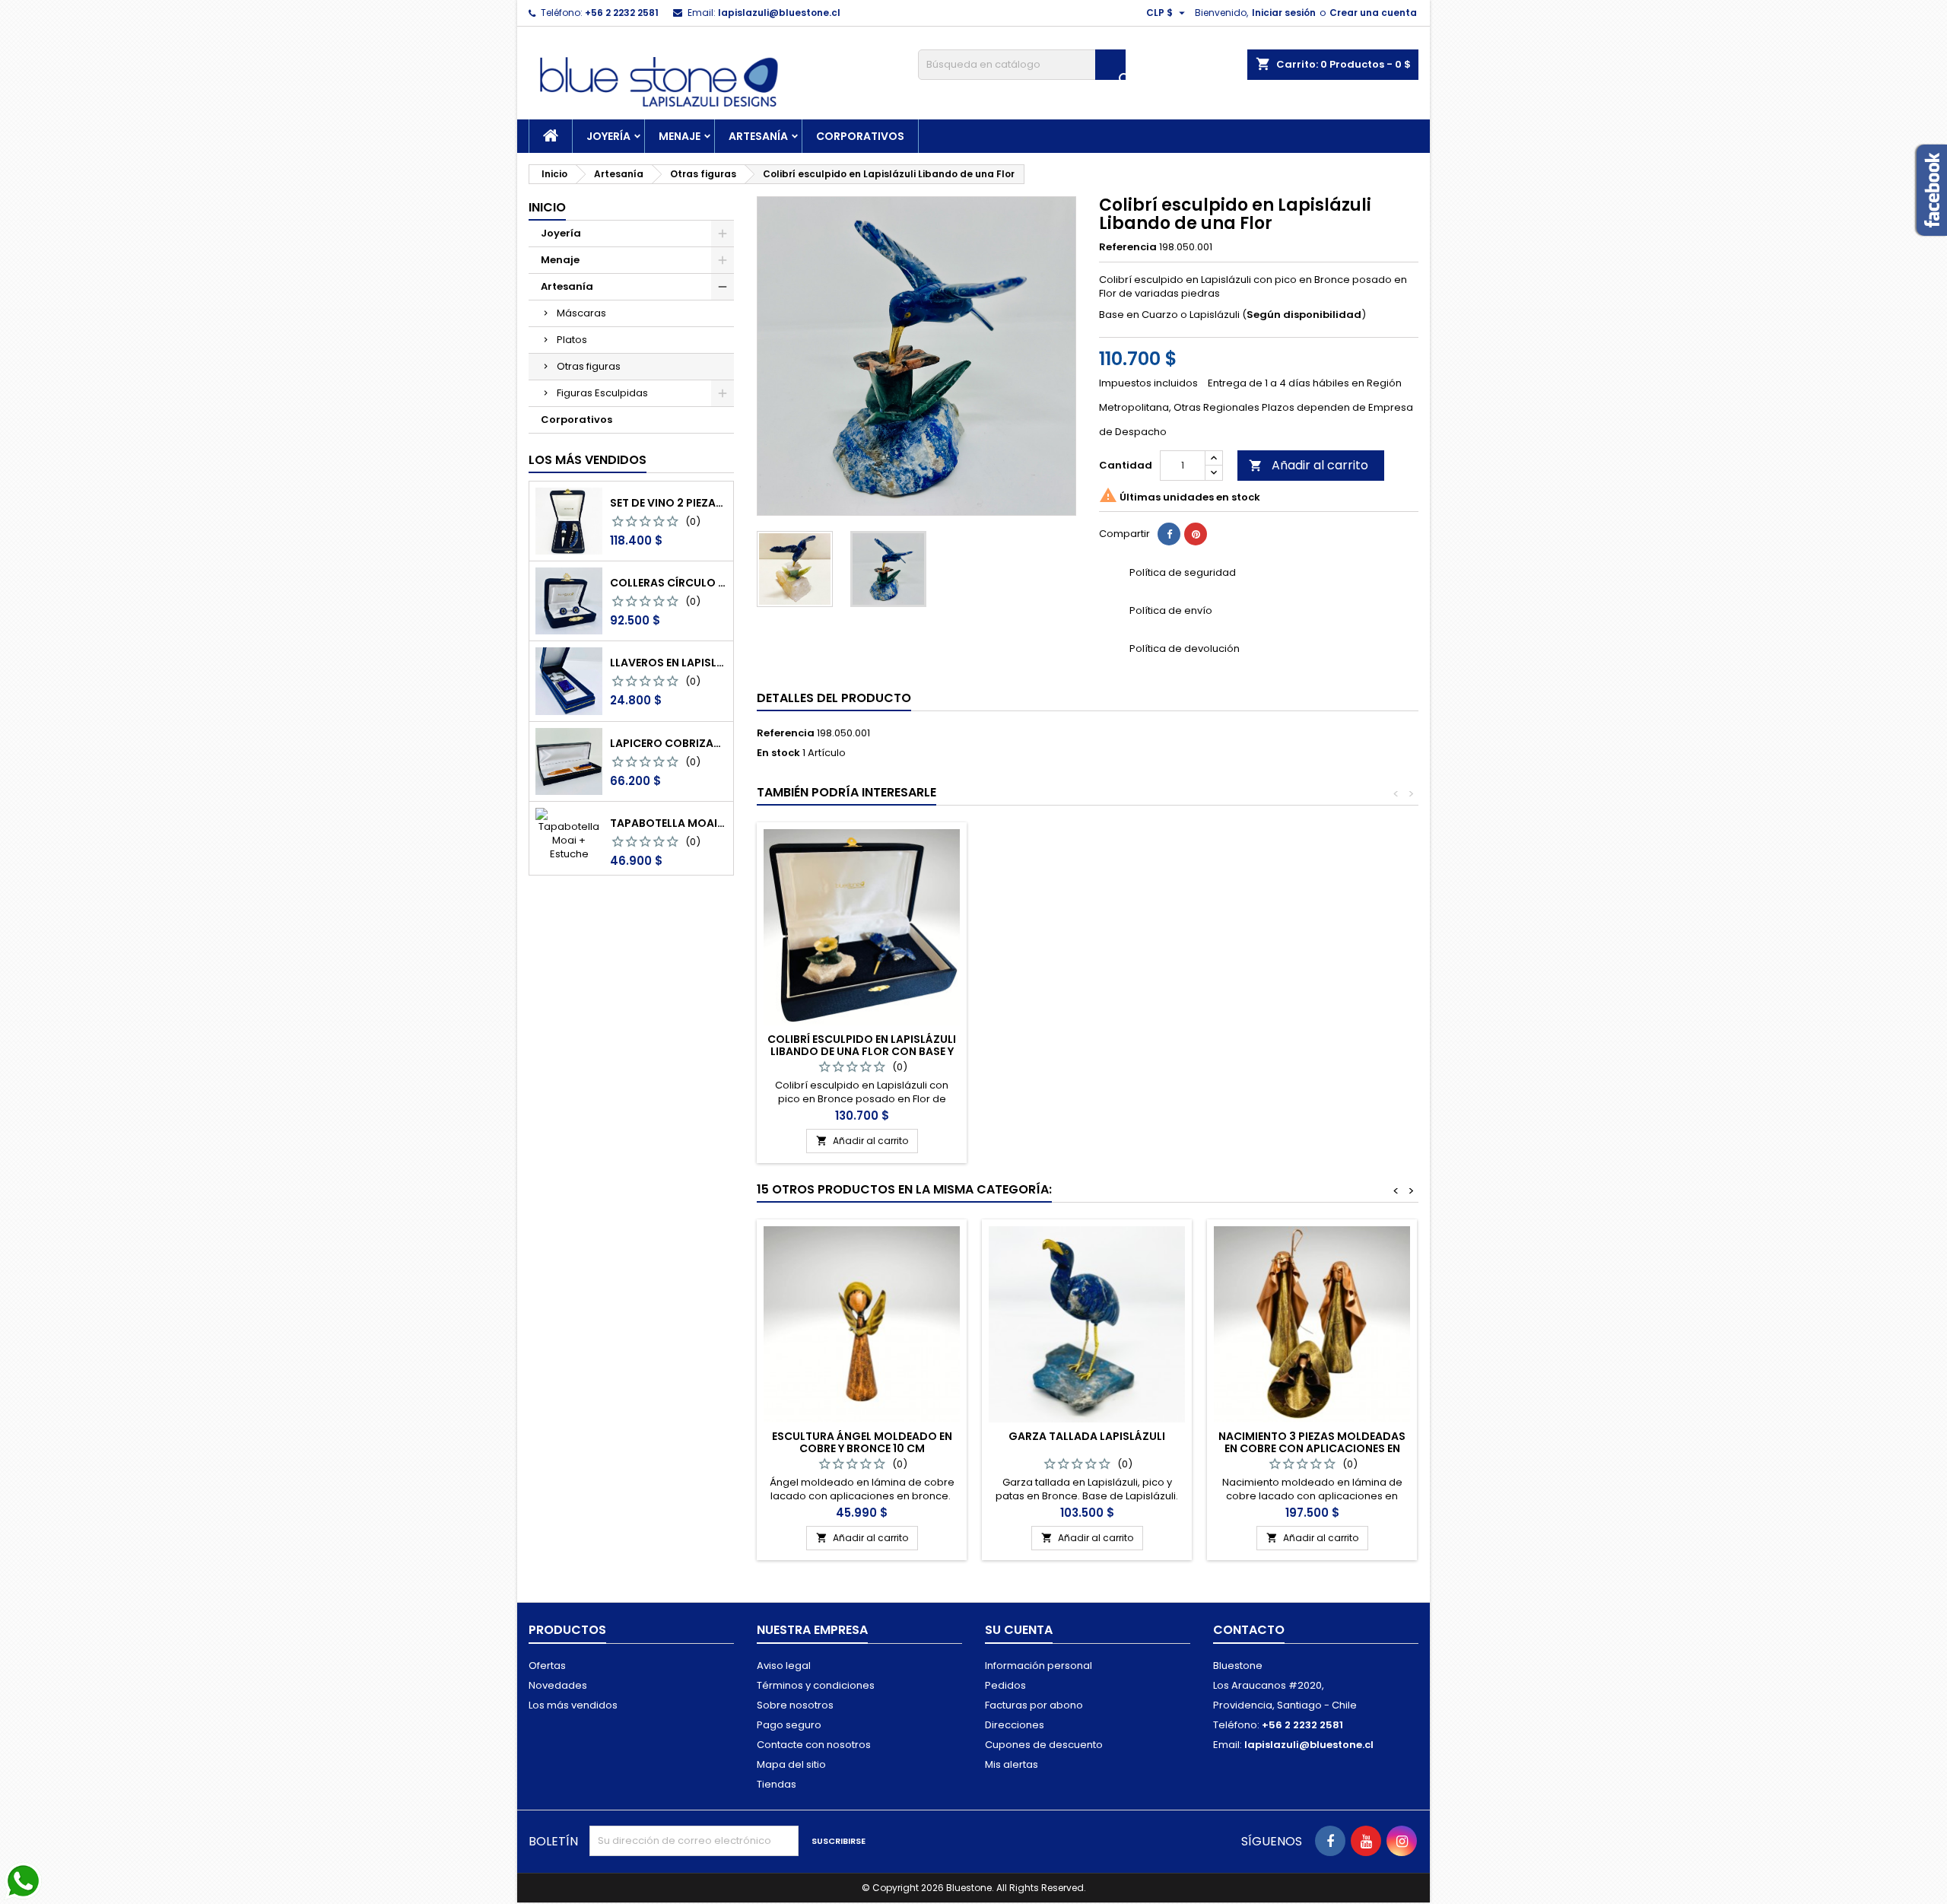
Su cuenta (1019, 1630)
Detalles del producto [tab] (834, 698)
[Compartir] (1169, 534)
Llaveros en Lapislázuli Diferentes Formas (669, 663)
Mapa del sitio (791, 1764)
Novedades (558, 1685)
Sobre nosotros (795, 1705)
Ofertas (547, 1666)
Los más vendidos (588, 460)
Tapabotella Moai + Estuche (669, 823)
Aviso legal (784, 1666)
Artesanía (758, 136)
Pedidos (1005, 1685)
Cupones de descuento (1044, 1745)
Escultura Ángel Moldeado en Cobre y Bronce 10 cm (862, 1442)
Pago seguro (789, 1725)
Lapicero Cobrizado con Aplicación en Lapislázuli (669, 743)
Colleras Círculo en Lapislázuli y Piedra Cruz (669, 583)
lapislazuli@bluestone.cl (779, 13)
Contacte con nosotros (814, 1745)
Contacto (1249, 1630)
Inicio (547, 207)
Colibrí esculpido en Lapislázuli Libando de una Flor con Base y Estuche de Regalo (862, 1051)
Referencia (1128, 247)
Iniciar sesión (1284, 13)
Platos (572, 340)
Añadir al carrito (1309, 465)
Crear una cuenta (1373, 13)
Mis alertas (1012, 1764)
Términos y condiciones (816, 1685)
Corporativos (860, 136)
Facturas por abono (1034, 1705)
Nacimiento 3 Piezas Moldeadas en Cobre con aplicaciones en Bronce (1312, 1448)
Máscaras (581, 313)
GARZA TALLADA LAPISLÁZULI (1087, 1436)
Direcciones (1015, 1725)
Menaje (680, 136)
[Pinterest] (1196, 534)
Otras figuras (589, 366)
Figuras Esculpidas (602, 393)
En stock (778, 753)
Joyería (608, 136)
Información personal (1039, 1666)
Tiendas (777, 1784)
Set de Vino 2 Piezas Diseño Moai (669, 503)
